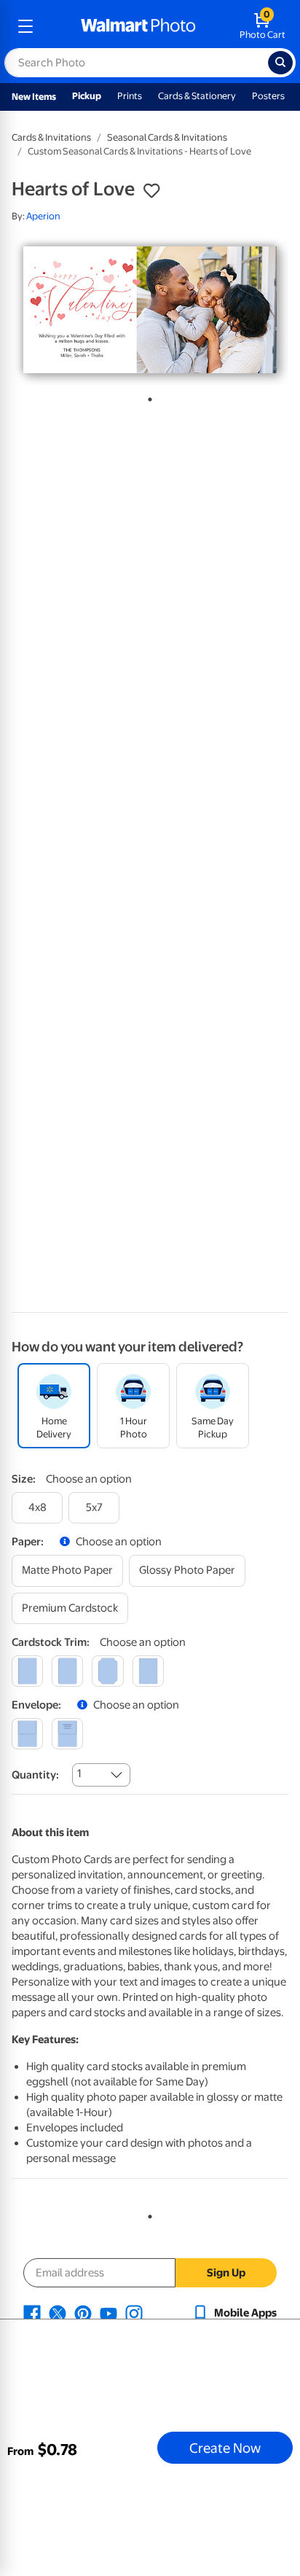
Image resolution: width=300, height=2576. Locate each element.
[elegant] (107, 1671)
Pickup (87, 96)
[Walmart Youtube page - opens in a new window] (108, 2313)
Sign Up (226, 2273)
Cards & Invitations (51, 137)
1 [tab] (147, 397)
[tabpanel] (150, 310)
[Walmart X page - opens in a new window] (58, 2313)
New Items (34, 97)
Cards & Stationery (197, 96)
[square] (27, 1671)
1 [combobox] (79, 1773)
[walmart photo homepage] (138, 26)
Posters (268, 96)
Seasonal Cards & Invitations (167, 137)
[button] (151, 191)
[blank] (27, 1734)
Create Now (225, 2448)
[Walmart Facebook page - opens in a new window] (32, 2313)
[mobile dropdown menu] (25, 26)
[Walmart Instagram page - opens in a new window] (134, 2313)
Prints (130, 96)
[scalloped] (148, 1671)
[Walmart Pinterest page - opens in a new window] (83, 2313)
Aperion (43, 216)
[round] (67, 1671)
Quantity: (35, 1775)
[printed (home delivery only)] (67, 1734)
